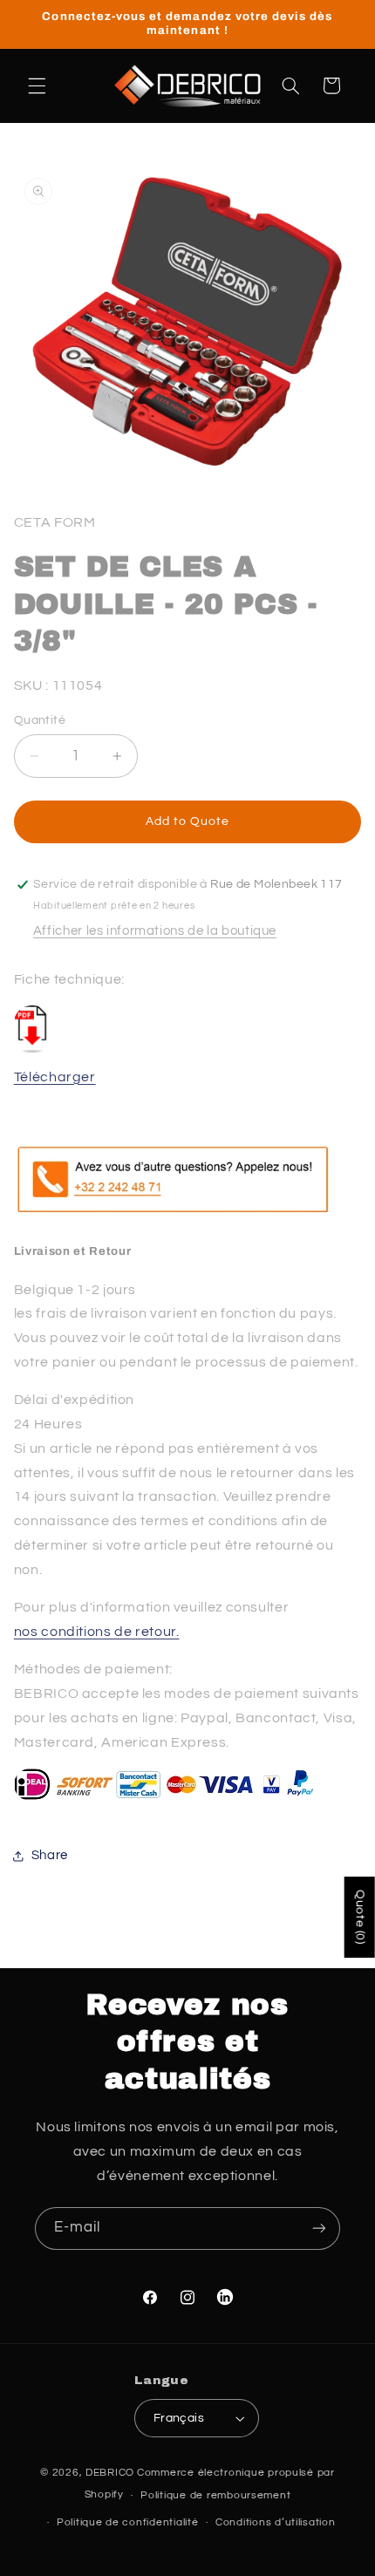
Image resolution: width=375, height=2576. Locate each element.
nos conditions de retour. (97, 1632)
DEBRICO (110, 2473)
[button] (37, 85)
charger (68, 1077)
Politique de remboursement (215, 2495)
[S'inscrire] (319, 2228)
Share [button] (50, 1855)
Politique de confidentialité (128, 2522)
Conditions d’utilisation (276, 2522)
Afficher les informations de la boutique (155, 931)
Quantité (40, 720)
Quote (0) (360, 1917)
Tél (23, 1077)
